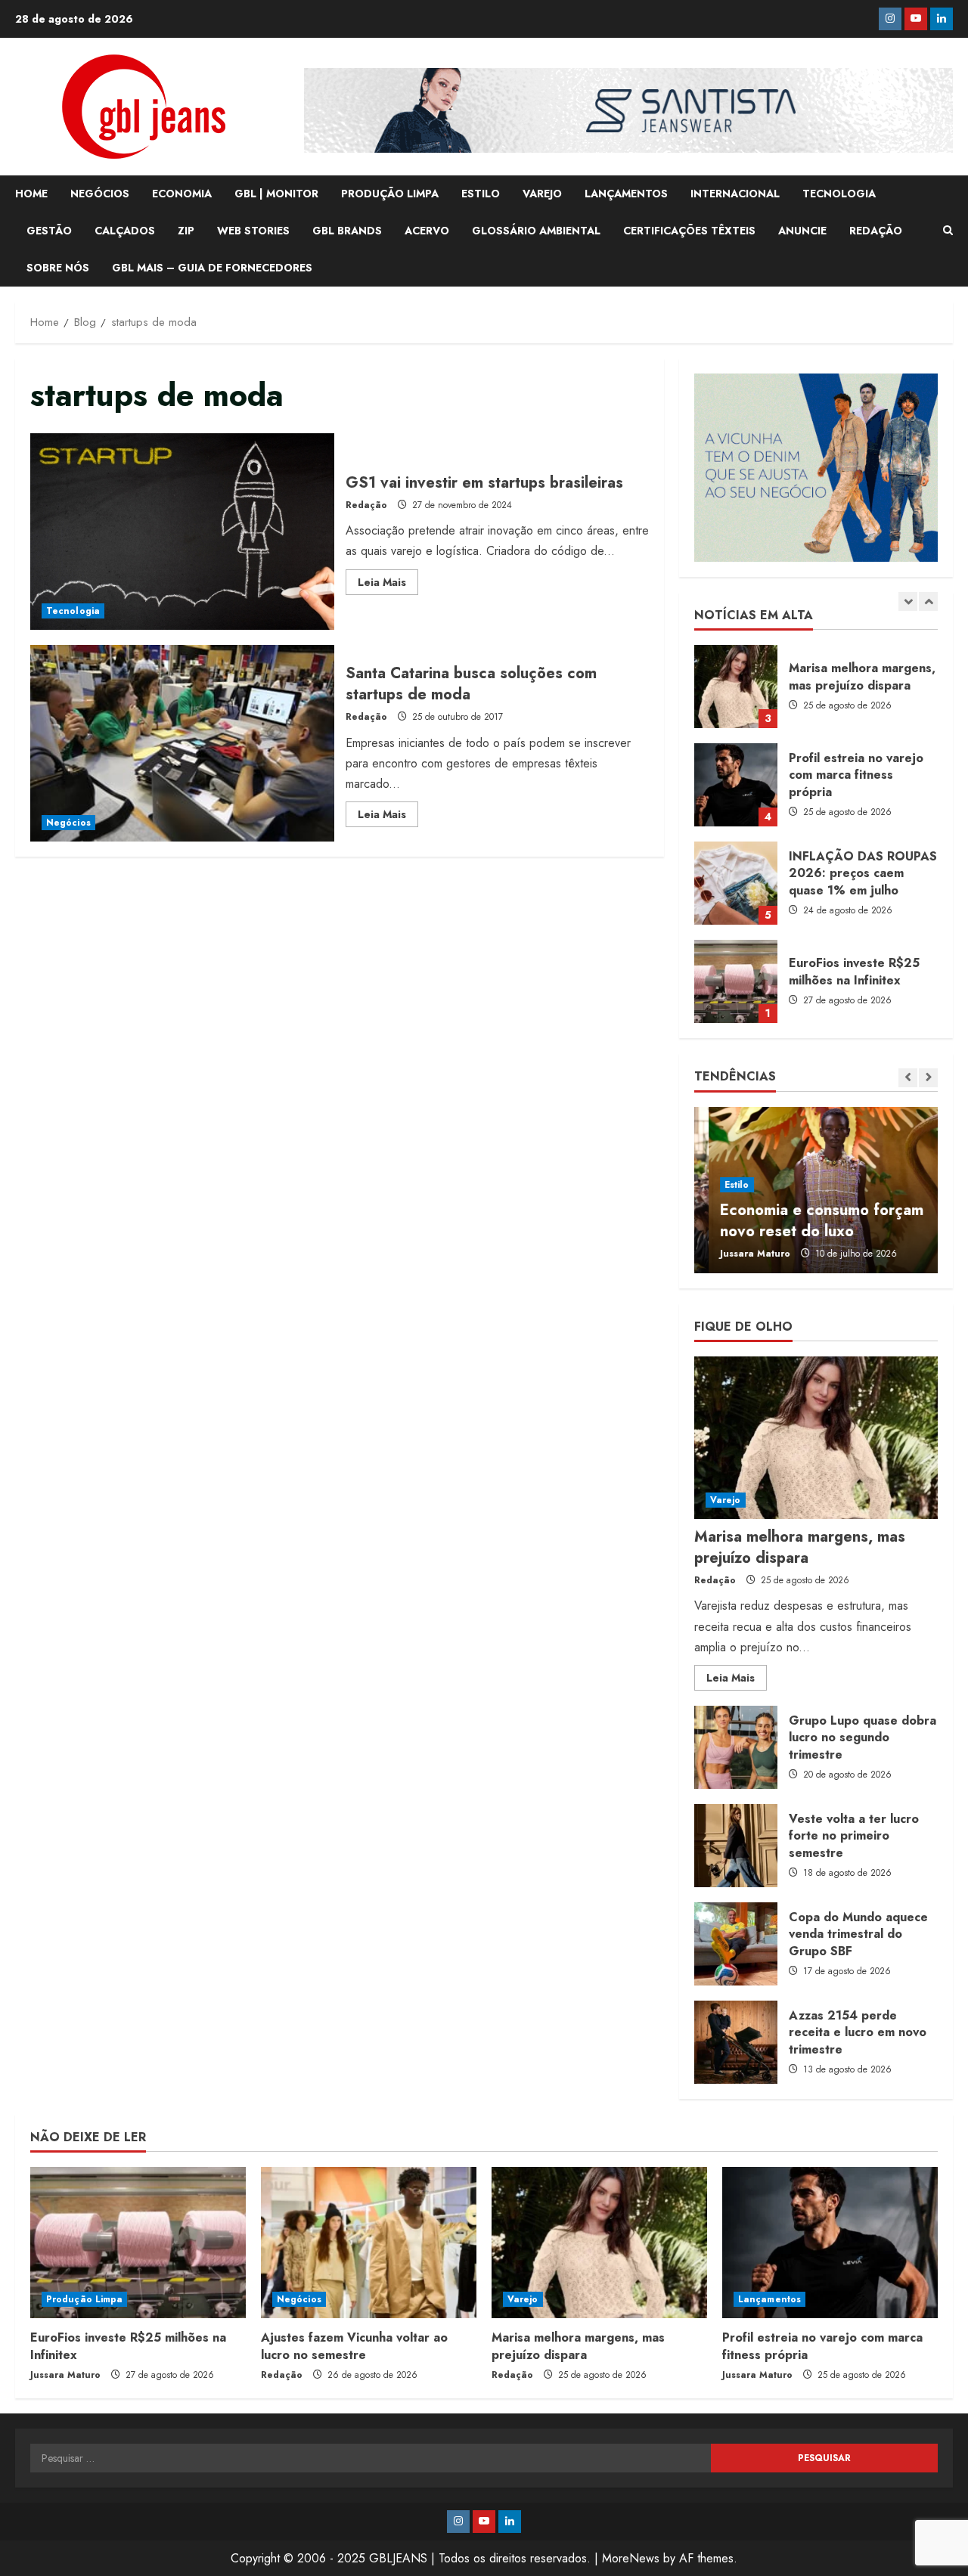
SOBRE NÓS (58, 268)
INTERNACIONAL (735, 194)
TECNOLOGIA (839, 194)
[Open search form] (948, 231)
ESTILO (481, 194)
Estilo (723, 1185)
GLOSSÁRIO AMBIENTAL (536, 231)
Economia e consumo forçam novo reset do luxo (807, 1221)
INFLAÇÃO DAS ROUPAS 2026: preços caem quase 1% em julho (736, 785)
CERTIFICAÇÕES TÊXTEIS (689, 231)
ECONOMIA (182, 194)
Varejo (726, 1500)
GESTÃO (49, 231)
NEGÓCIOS (100, 194)
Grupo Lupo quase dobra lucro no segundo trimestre (736, 1747)
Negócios (68, 823)
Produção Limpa (84, 2299)
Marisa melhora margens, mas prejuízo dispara (800, 1547)
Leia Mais (388, 584)
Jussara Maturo (741, 1254)
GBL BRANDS (347, 231)
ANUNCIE (802, 231)
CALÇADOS (125, 231)
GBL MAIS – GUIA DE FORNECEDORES (212, 268)
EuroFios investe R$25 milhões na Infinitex (736, 883)
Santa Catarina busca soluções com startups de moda (182, 743)
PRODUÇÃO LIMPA (390, 194)
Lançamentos (769, 2299)
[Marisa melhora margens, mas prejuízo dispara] (816, 1438)
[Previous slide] (908, 601)
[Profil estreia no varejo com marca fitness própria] (830, 2243)
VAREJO (542, 194)
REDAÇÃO (876, 231)
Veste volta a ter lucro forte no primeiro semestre (736, 1846)
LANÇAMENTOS (626, 194)
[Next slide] (928, 601)
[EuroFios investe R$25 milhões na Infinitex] (138, 2243)
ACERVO (427, 231)
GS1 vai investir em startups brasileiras (182, 532)
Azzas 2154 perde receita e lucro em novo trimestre (736, 2042)
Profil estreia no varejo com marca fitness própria (736, 687)
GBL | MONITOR (276, 194)
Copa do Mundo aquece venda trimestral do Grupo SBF (736, 1944)
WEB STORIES (253, 231)
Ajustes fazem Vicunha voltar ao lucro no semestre (736, 981)
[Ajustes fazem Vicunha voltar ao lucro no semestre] (369, 2243)
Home (31, 194)
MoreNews (631, 2558)
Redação (366, 505)
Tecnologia (73, 611)
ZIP (186, 231)
